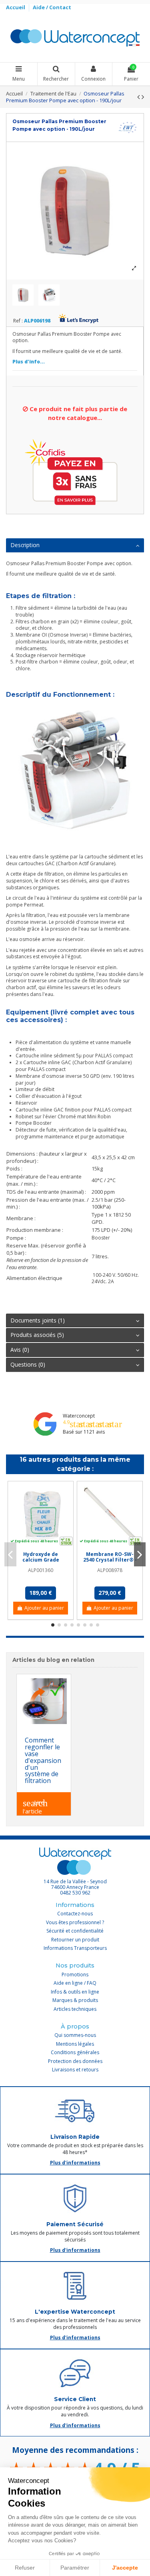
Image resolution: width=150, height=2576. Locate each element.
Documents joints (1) (38, 1320)
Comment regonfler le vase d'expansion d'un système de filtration (43, 1760)
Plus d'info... (29, 362)
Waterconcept (79, 1416)
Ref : (18, 321)
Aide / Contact (52, 7)
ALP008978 (110, 1570)
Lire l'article (35, 1805)
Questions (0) (28, 1364)
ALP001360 (41, 1570)
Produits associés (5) (37, 1335)
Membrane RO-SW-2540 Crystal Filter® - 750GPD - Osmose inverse (110, 1563)
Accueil (16, 7)
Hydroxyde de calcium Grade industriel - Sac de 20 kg (41, 1563)
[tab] (75, 546)
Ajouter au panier (44, 1608)
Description (25, 545)
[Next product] (143, 97)
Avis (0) (20, 1350)
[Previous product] (139, 97)
